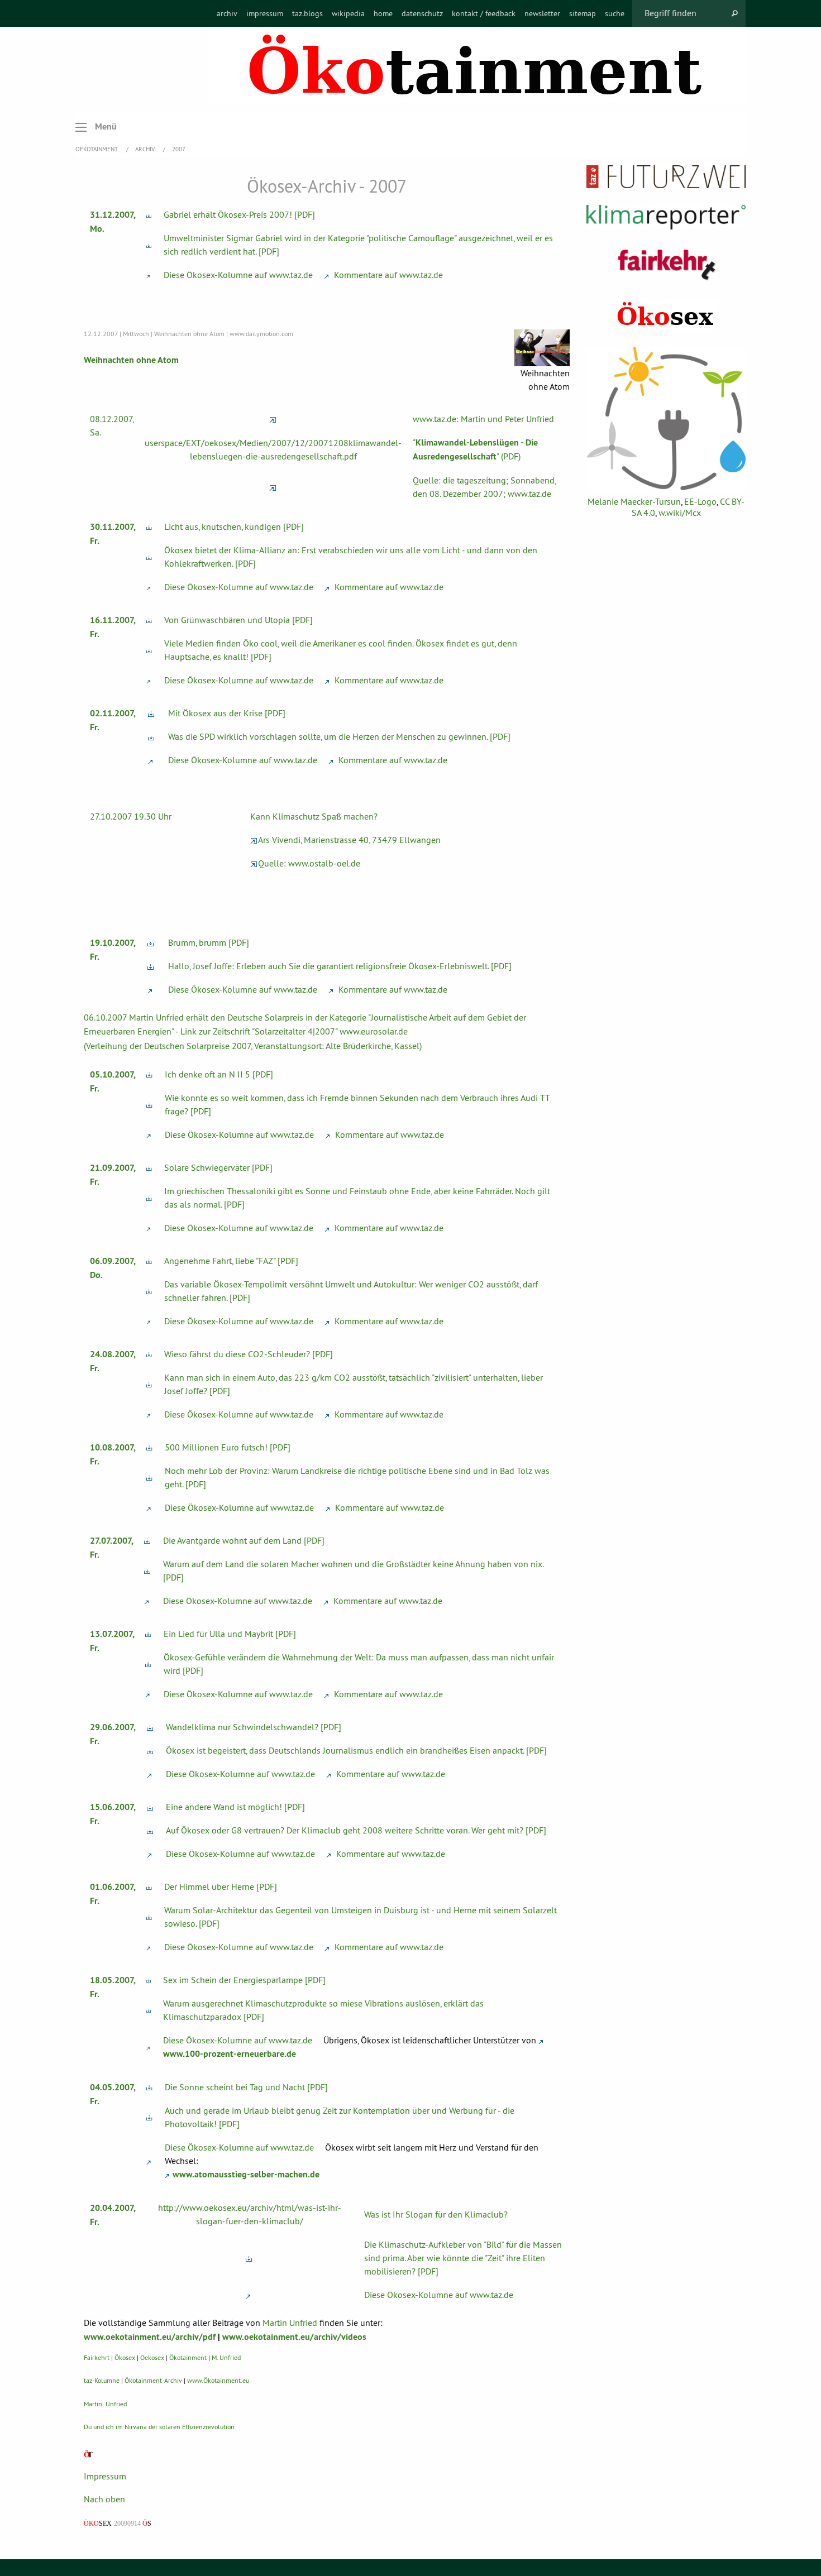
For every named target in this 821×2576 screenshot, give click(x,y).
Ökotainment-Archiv (153, 2380)
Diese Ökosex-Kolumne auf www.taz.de (238, 275)
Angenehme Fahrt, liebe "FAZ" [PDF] (231, 1261)
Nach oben (104, 2499)
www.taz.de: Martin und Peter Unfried (483, 419)
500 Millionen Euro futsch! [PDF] (228, 1447)
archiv (227, 13)
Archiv (146, 149)
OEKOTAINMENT (97, 149)
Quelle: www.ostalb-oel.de (309, 863)
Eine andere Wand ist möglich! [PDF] (235, 1807)
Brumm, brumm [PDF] (209, 942)
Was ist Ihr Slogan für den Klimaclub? (436, 2214)
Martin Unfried (290, 2323)
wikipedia (348, 13)
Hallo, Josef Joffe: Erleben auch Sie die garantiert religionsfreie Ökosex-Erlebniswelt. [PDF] (340, 966)
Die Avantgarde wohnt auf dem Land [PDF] (244, 1540)
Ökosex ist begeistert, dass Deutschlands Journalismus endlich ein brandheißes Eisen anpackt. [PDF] (356, 1750)
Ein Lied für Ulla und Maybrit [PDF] (230, 1634)
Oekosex (152, 2357)
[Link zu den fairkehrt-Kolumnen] (666, 264)
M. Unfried (226, 2357)
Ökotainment (188, 2357)
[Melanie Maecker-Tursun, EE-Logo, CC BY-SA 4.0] (666, 418)
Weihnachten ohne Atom (131, 360)
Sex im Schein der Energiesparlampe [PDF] (244, 1980)
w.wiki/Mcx (680, 513)
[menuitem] (227, 13)
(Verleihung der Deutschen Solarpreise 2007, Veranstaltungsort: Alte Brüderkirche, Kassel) (253, 1046)
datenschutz (422, 13)
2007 (179, 149)
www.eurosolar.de (374, 1031)
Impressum (105, 2476)
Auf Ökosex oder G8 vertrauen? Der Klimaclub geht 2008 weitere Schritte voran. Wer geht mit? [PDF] (356, 1830)
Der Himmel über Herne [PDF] (221, 1886)
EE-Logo (700, 501)
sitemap (583, 13)
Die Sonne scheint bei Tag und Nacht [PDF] (246, 2087)
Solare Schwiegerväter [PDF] (218, 1167)
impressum (265, 13)
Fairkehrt (97, 2357)
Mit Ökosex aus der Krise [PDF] (227, 713)
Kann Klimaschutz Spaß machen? (314, 816)
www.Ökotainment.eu (218, 2380)
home (383, 13)
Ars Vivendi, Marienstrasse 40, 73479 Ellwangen (349, 840)
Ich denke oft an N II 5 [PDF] (219, 1074)
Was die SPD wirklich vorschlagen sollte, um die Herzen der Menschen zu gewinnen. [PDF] (339, 736)
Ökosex (125, 2357)
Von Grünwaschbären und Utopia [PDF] (238, 620)
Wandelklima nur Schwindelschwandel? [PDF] (254, 1727)
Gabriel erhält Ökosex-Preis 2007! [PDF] (239, 214)
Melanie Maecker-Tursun (634, 501)
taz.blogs (307, 13)
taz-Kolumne (102, 2380)
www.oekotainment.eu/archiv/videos (294, 2337)
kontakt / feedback (484, 13)
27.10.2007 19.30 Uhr (131, 816)
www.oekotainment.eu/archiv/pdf (150, 2337)
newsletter (542, 13)
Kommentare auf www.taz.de (387, 275)
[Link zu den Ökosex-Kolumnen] (666, 315)
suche (615, 13)
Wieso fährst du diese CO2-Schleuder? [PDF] (249, 1354)
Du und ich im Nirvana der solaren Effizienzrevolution (159, 2427)
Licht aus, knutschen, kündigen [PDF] (234, 526)
